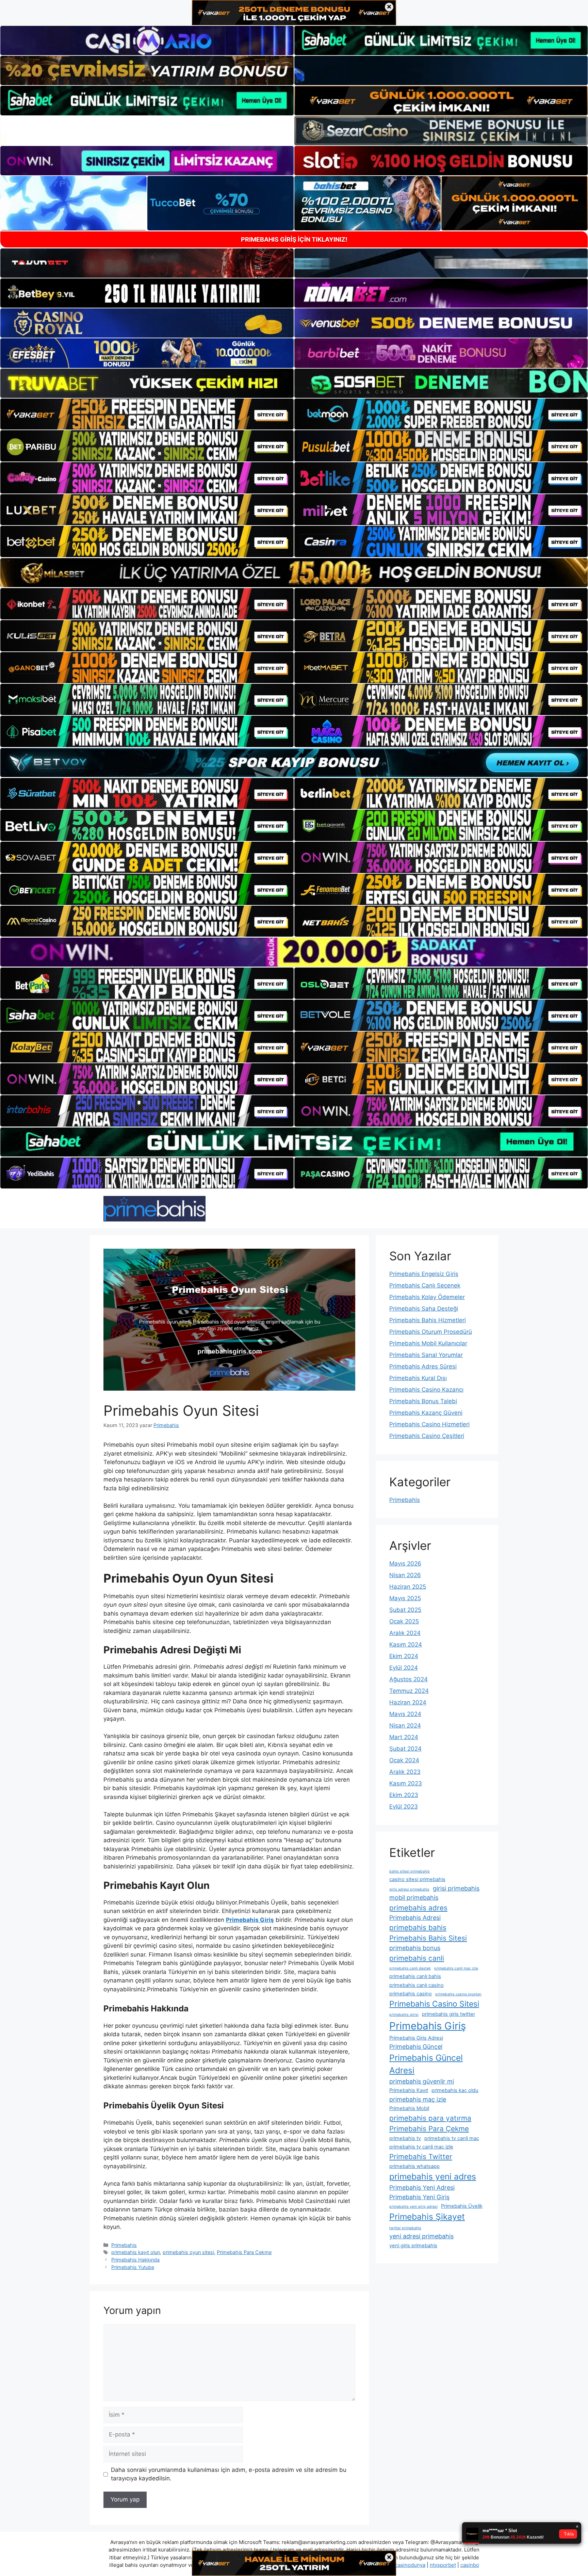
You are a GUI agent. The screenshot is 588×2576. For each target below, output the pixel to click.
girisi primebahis (456, 1888)
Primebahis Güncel (416, 2047)
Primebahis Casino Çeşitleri (427, 1436)
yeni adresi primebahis (421, 2236)
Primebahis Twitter (421, 2157)
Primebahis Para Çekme (244, 2252)
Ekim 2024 (404, 1656)
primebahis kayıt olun (136, 2252)
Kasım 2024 (406, 1645)
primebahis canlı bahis (415, 1976)
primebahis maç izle (418, 2099)
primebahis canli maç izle (456, 1968)
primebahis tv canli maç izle (421, 2147)
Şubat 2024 (405, 1749)
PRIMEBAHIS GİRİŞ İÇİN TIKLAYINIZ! (294, 239)
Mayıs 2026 (405, 1564)
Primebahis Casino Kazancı (426, 1390)
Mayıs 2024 (405, 1714)
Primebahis (124, 2245)
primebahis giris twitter (448, 2014)
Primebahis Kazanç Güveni (426, 1413)
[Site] (147, 414)
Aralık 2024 (405, 1633)
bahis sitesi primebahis (410, 1871)
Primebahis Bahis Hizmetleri (428, 1320)
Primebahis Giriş (428, 2026)
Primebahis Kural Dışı (418, 1378)
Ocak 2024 (404, 1760)
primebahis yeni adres (433, 2176)
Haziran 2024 (408, 1702)
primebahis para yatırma (430, 2118)
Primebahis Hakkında (135, 2260)
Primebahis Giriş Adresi (416, 2038)
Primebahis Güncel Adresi (426, 2064)
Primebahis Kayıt (409, 2090)
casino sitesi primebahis (417, 1879)
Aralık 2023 (405, 1772)
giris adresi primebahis (409, 1889)
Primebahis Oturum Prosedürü (431, 1332)
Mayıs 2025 (405, 1598)
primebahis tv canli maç (452, 2138)
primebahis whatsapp (414, 2166)
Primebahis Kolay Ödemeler (427, 1297)
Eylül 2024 (404, 1668)
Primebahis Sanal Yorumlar (426, 1355)
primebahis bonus (415, 1948)
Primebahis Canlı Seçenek (425, 1285)
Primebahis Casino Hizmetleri (429, 1424)
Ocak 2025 (404, 1621)
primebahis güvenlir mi (422, 2081)
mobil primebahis (414, 1898)
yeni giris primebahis (413, 2246)
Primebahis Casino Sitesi (434, 2004)
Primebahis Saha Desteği (424, 1309)
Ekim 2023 (404, 1795)
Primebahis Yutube (133, 2267)
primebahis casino (411, 1994)
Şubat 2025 (405, 1610)
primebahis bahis (418, 1927)
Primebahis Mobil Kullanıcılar (428, 1343)
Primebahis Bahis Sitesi (428, 1938)
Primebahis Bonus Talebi (423, 1401)
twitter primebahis (405, 2228)
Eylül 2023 (404, 1807)
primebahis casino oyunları (458, 1994)
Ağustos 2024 (409, 1679)
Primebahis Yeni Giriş (419, 2197)
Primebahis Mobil (409, 2108)
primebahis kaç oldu (455, 2090)
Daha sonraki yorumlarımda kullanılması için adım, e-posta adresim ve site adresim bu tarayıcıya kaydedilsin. (229, 2474)
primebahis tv (405, 2138)
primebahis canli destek (410, 1968)
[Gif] (294, 573)
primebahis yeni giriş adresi (413, 2207)
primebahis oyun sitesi (188, 2252)
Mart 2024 (404, 1737)
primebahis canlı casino (416, 1985)
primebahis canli (417, 1958)
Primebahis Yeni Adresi (422, 2188)
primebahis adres (418, 1908)
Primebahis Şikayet (427, 2217)
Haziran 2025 (408, 1587)
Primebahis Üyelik (462, 2206)
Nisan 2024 (405, 1726)
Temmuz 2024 (409, 1691)
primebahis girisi (404, 2015)
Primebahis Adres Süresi (423, 1366)
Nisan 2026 (405, 1575)
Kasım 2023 (406, 1783)
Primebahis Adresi (415, 1918)
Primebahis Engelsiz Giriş (424, 1274)
